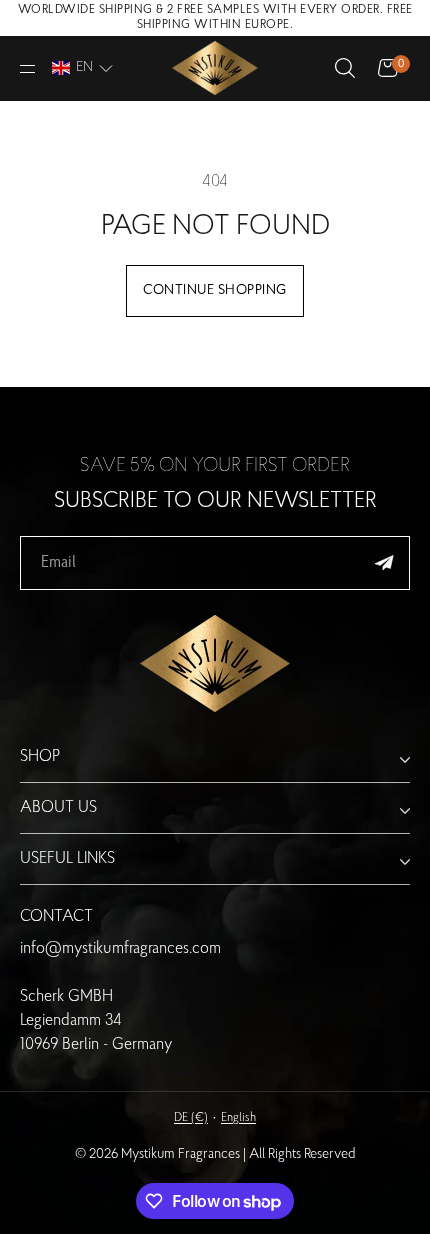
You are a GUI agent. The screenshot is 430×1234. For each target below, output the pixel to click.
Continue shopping (215, 291)
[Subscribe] (384, 563)
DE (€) (191, 1118)
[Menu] (29, 68)
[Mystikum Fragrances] (214, 68)
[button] (82, 68)
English (238, 1118)
